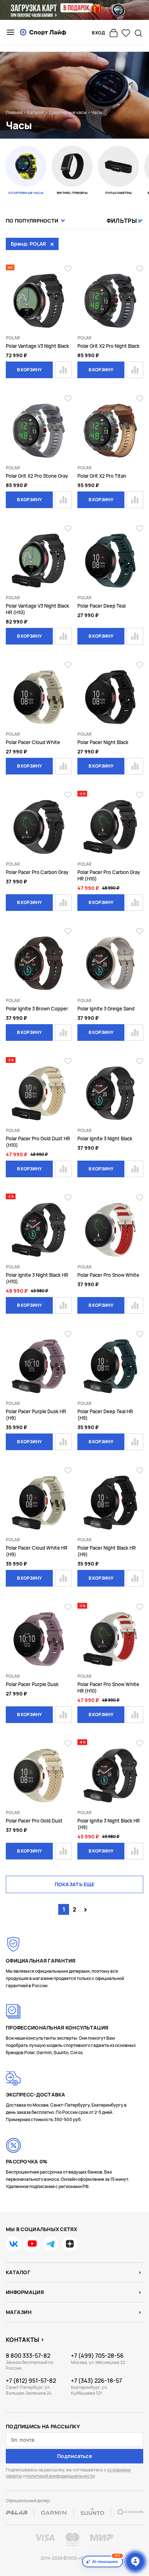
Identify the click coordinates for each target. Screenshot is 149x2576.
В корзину (29, 370)
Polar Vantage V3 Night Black (37, 346)
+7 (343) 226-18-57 (96, 2381)
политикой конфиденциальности (60, 2476)
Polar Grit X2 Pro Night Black (108, 346)
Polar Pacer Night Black (103, 742)
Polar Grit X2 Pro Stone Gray (37, 476)
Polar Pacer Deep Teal (101, 606)
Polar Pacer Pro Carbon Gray (37, 872)
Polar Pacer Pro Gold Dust (34, 1821)
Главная (14, 112)
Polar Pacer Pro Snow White (108, 1275)
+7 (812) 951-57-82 (31, 2381)
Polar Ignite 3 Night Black (105, 1139)
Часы (97, 112)
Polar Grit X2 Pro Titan (102, 476)
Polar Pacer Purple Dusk (32, 1684)
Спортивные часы (68, 112)
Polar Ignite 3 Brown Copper (37, 1009)
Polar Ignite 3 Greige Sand (106, 1009)
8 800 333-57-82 (28, 2356)
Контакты (23, 2340)
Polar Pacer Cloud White (33, 742)
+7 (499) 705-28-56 (97, 2356)
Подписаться (74, 2456)
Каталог (36, 112)
